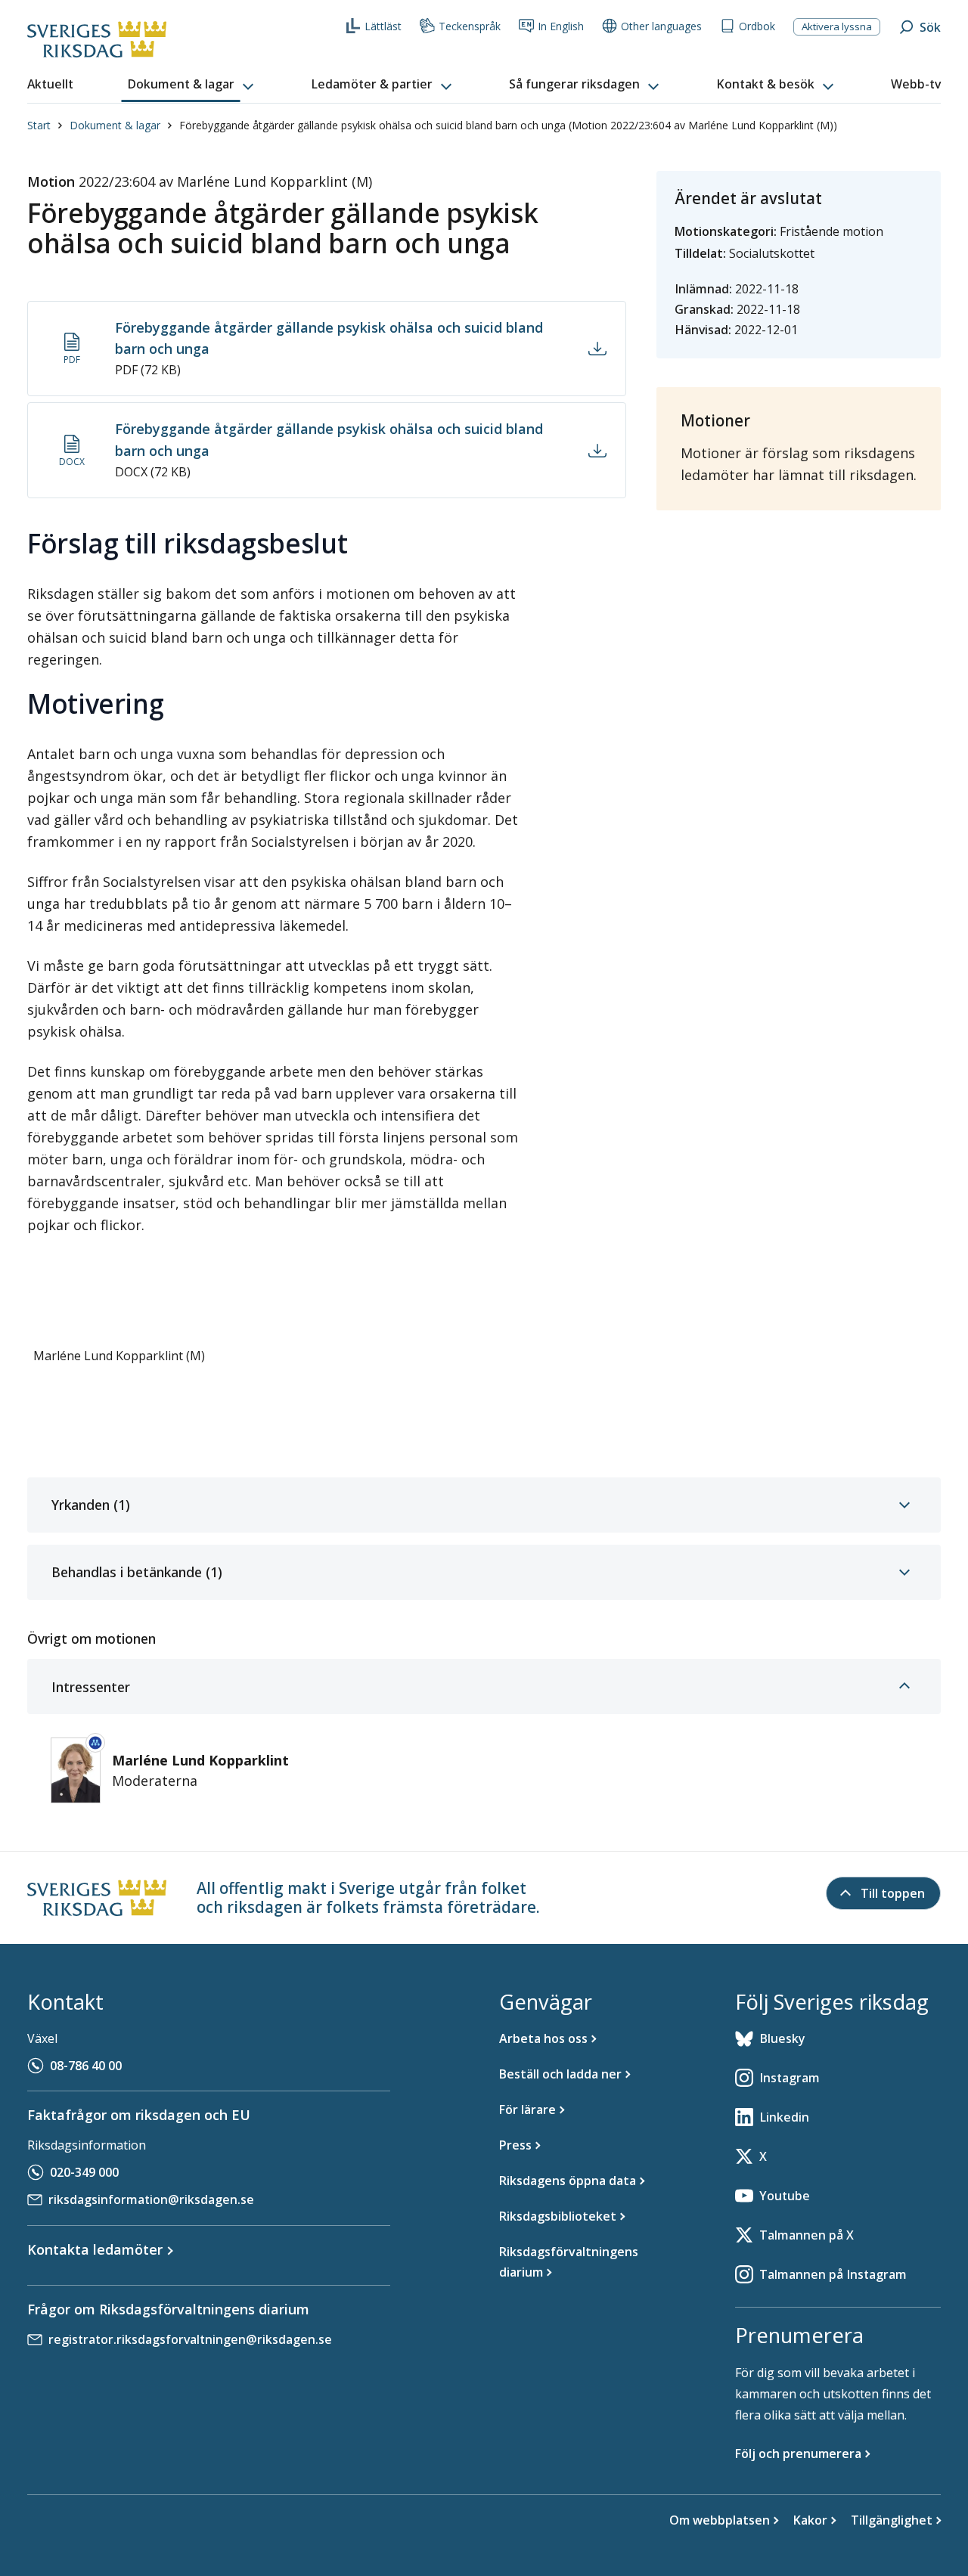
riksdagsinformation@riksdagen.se (151, 2199)
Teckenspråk (470, 26)
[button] (192, 85)
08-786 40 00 (86, 2066)
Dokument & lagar (115, 125)
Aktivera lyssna (837, 26)
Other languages (661, 26)
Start (39, 125)
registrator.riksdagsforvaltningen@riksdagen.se (190, 2339)
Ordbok (757, 26)
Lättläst (383, 26)
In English (561, 26)
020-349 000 (84, 2172)
